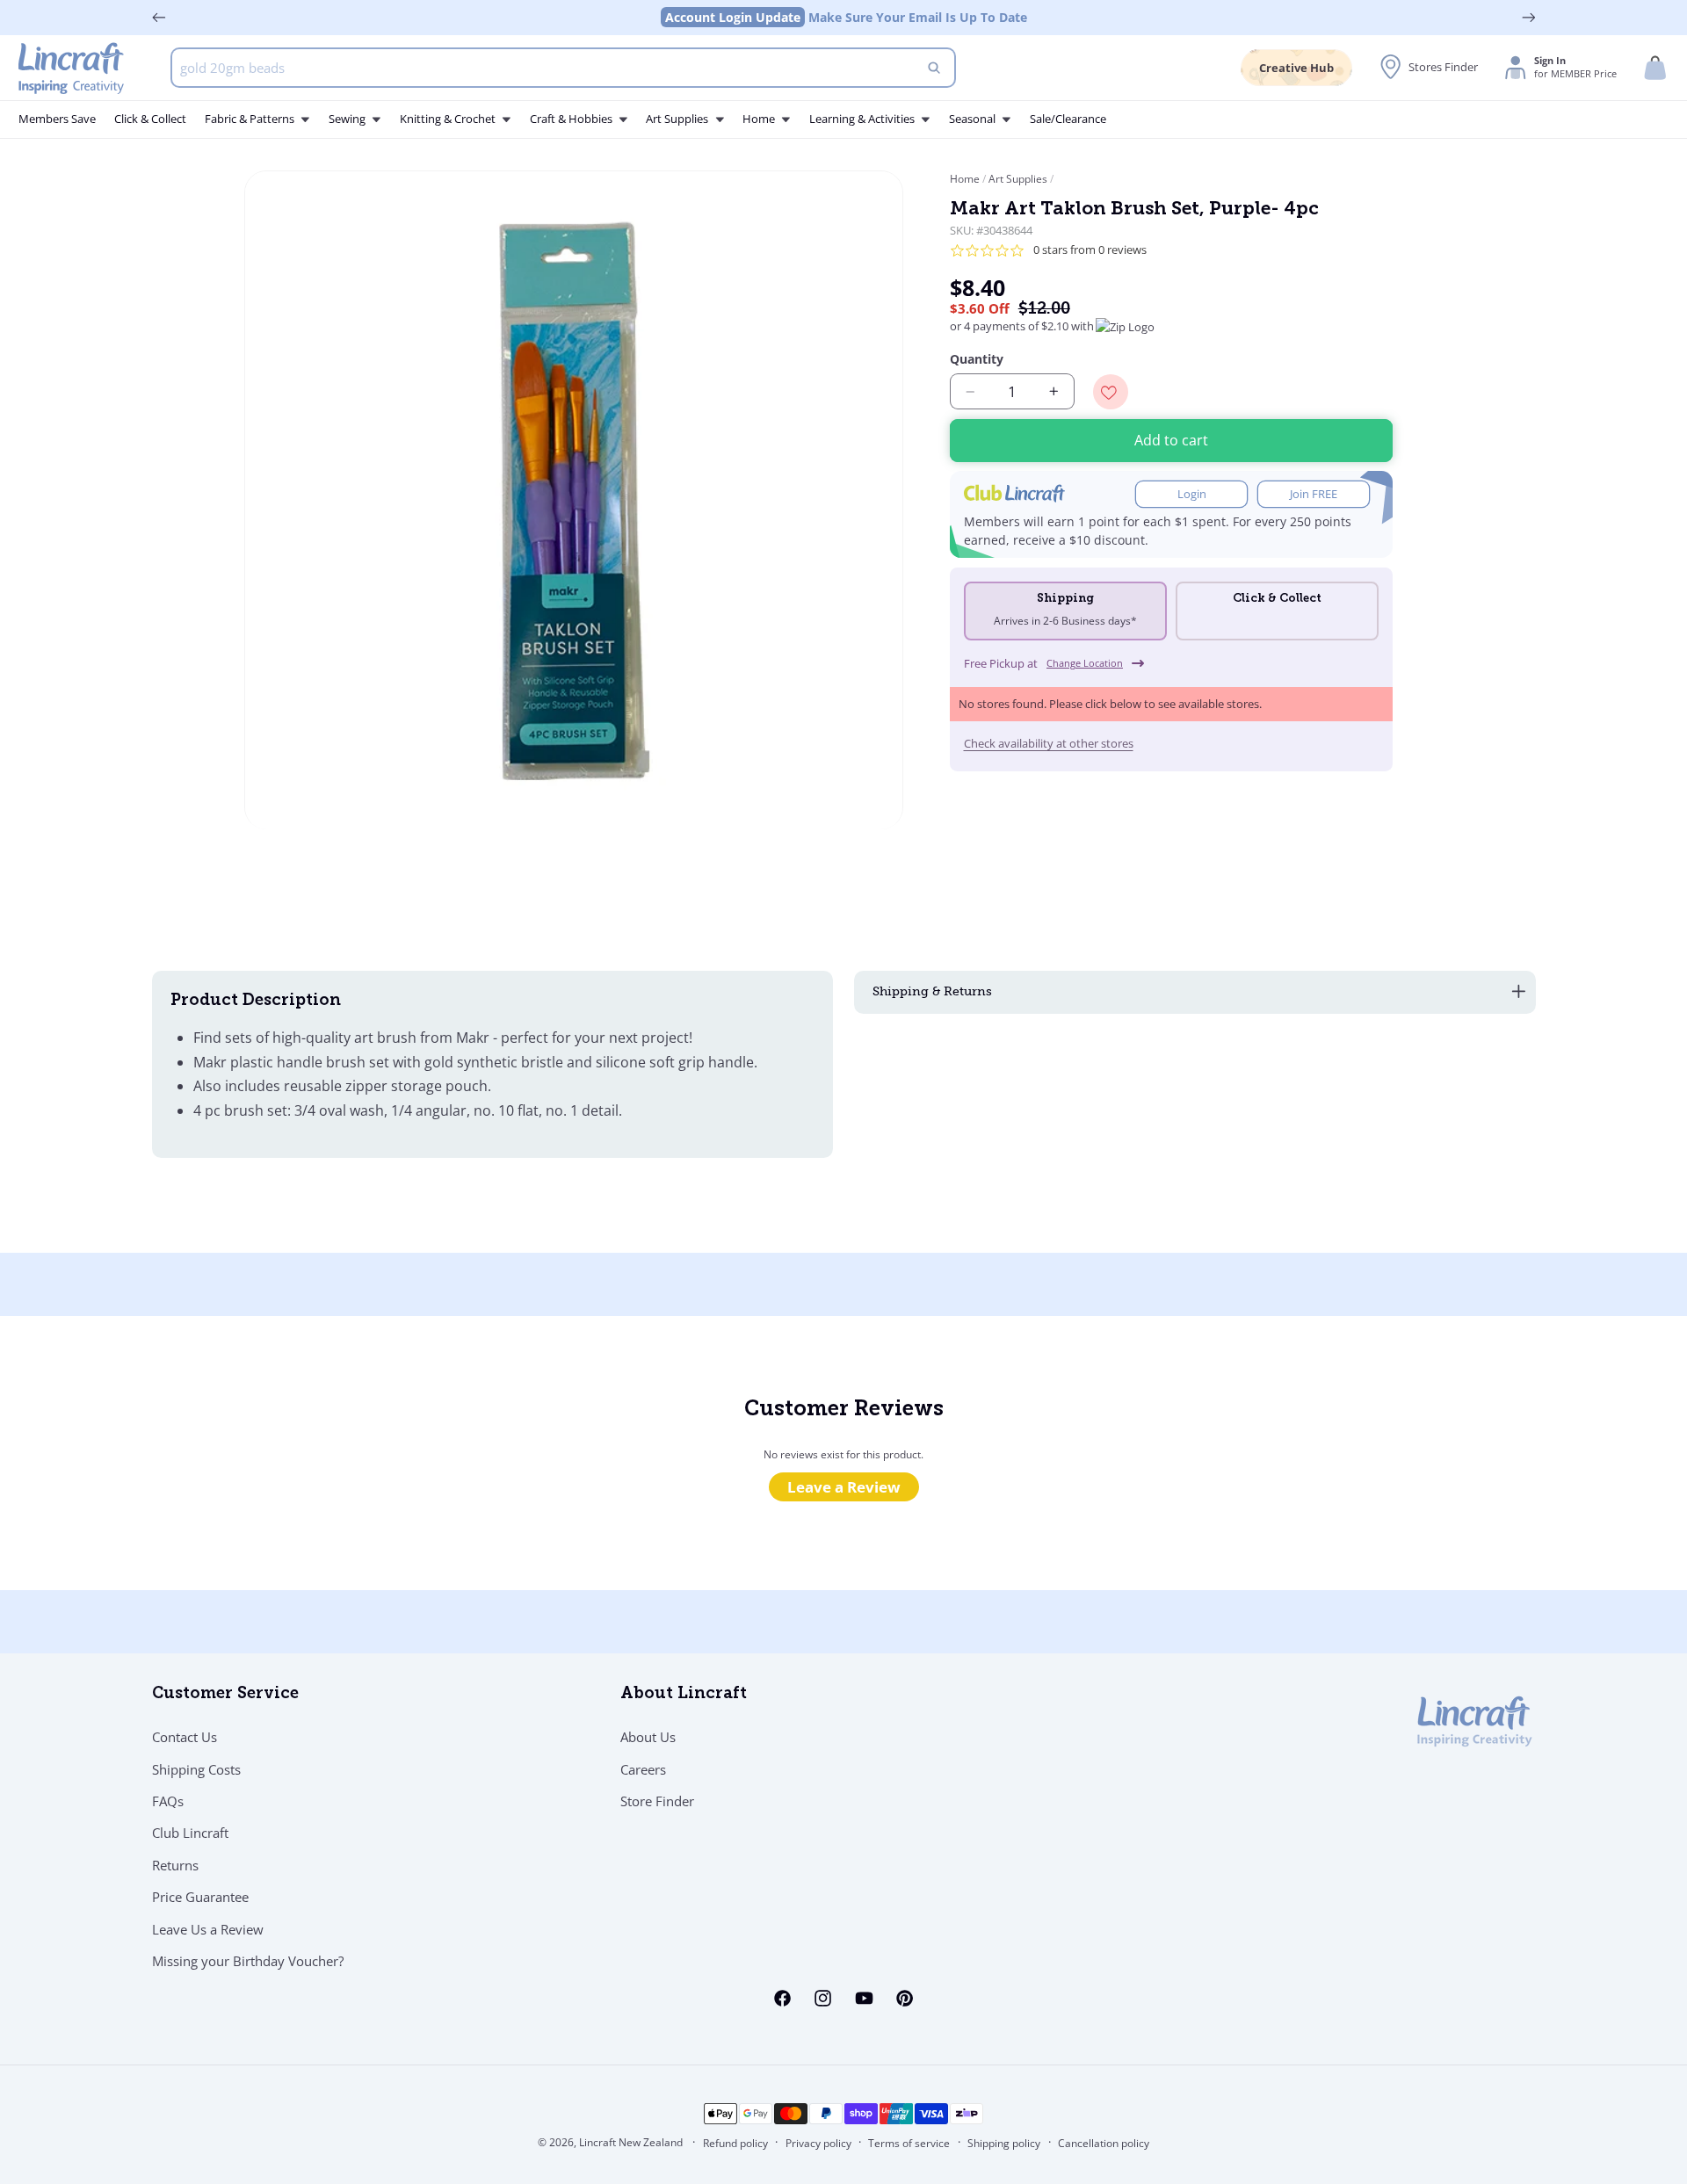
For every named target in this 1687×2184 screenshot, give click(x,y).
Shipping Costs (196, 1769)
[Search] (934, 68)
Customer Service (225, 1695)
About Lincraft (684, 1695)
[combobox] (564, 68)
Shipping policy (1004, 2143)
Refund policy (735, 2143)
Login (1192, 494)
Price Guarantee (200, 1897)
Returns (175, 1865)
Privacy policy (818, 2143)
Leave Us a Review (208, 1929)
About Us (648, 1737)
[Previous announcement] (159, 18)
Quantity (977, 359)
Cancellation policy (1104, 2143)
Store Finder (657, 1801)
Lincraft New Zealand (631, 2142)
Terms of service (909, 2143)
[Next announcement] (1529, 18)
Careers (643, 1769)
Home (966, 179)
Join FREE (1314, 494)
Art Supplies (1018, 179)
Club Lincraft (190, 1833)
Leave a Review (844, 1487)
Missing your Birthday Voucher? (248, 1961)
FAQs (168, 1801)
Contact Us (185, 1737)
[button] (1655, 68)
